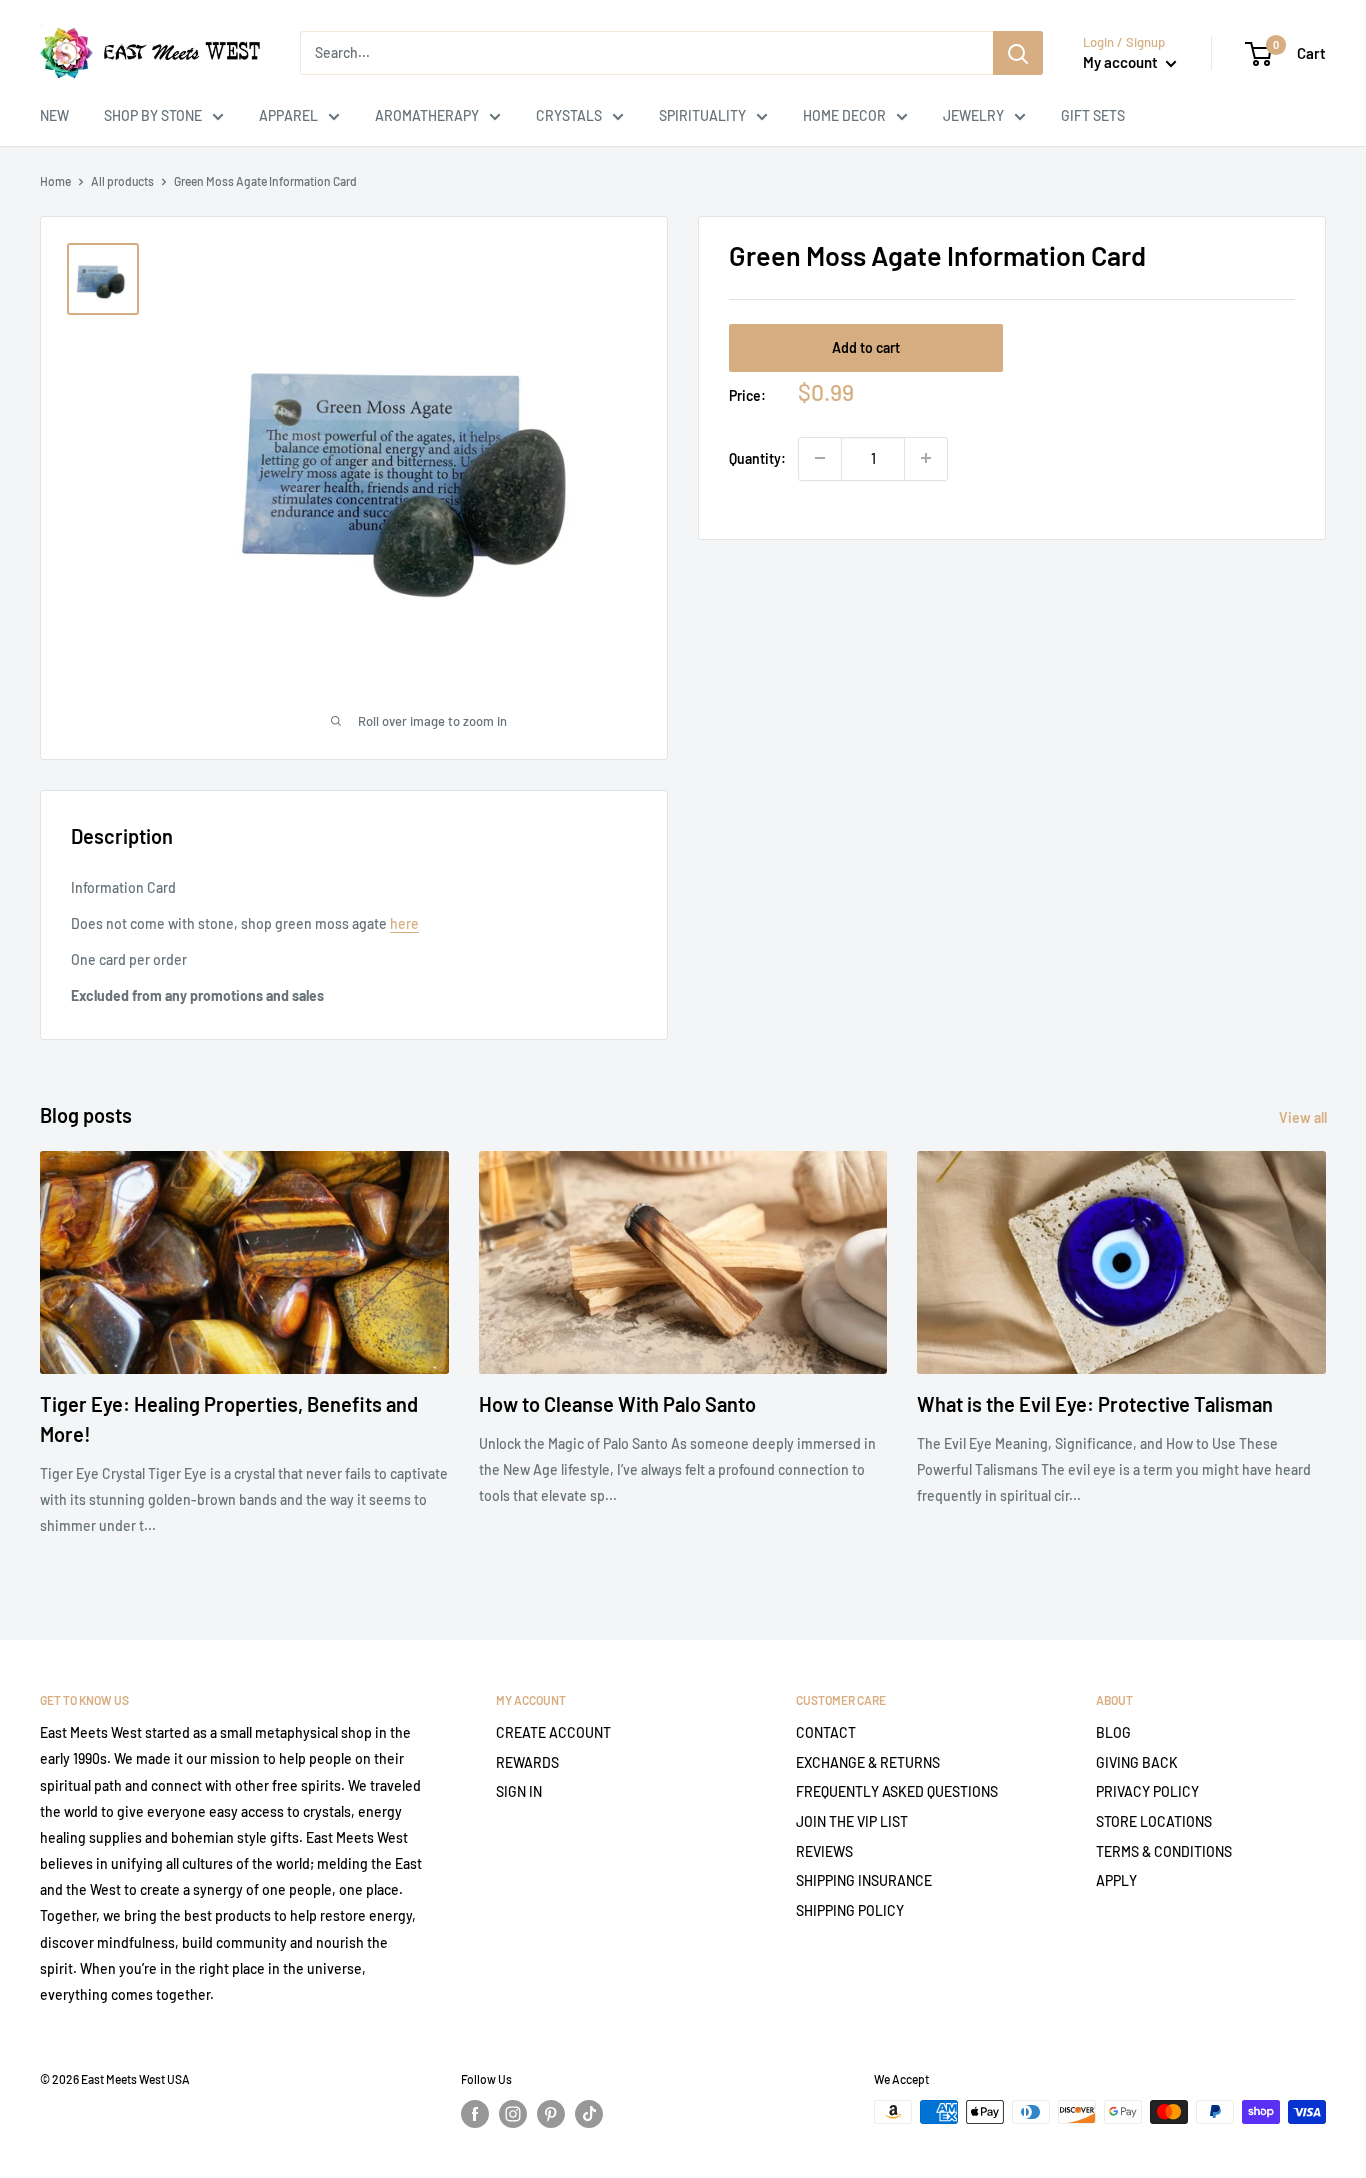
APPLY (1116, 1880)
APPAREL (288, 115)
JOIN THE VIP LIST (852, 1821)
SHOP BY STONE (153, 115)
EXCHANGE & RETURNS (868, 1762)
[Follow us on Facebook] (475, 2114)
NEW (54, 115)
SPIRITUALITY (702, 115)
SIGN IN (519, 1791)
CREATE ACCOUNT (553, 1732)
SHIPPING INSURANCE (864, 1880)
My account (1122, 62)
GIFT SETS (1093, 115)
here (404, 923)
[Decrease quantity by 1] (820, 458)
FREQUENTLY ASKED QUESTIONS (897, 1791)
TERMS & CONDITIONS (1164, 1851)
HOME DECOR (844, 115)
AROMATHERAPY (427, 115)
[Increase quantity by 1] (926, 458)
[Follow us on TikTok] (589, 2114)
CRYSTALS (569, 115)
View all (1304, 1117)
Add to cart (866, 346)
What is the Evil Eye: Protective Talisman (1095, 1404)
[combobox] (646, 53)
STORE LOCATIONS (1154, 1821)
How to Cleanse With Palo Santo (617, 1404)
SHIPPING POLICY (850, 1910)
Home (55, 181)
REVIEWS (824, 1851)
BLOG (1113, 1732)
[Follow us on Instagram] (513, 2114)
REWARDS (527, 1762)
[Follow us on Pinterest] (551, 2114)
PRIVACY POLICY (1147, 1791)
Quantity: (757, 457)
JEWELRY (973, 115)
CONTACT (826, 1732)
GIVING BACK (1137, 1762)
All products (122, 181)
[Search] (1018, 53)
